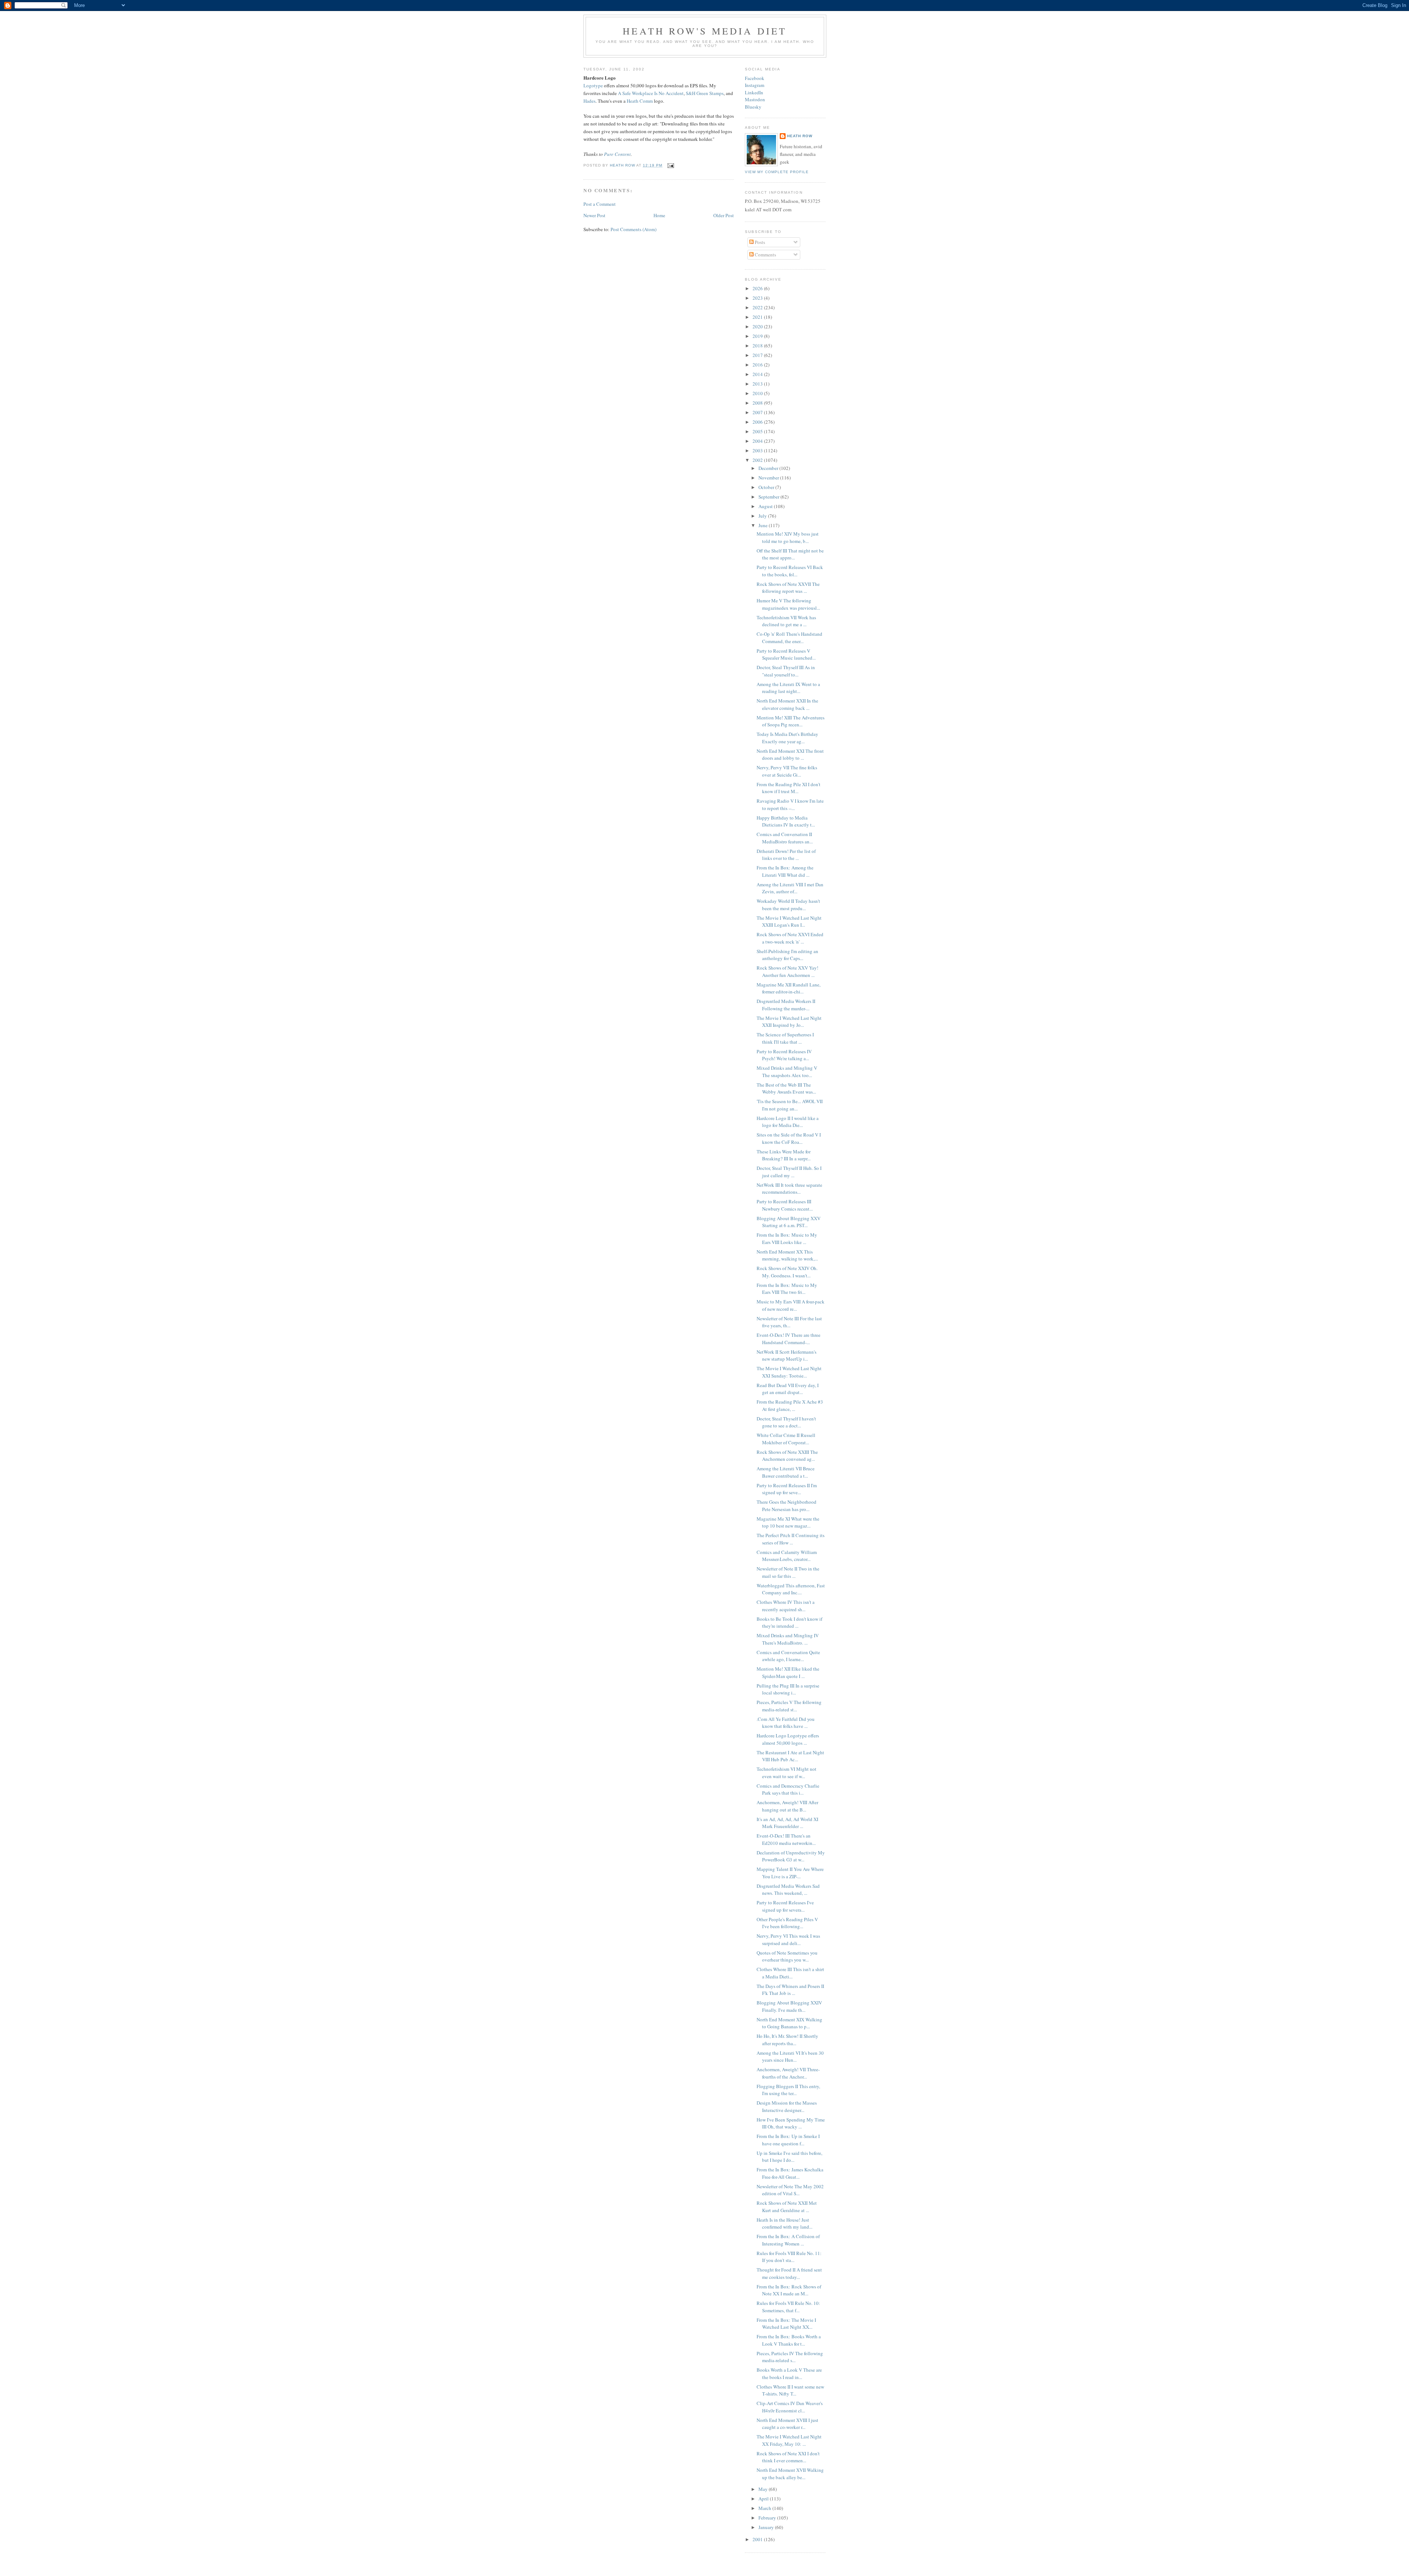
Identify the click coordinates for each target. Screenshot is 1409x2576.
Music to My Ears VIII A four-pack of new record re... (791, 1305)
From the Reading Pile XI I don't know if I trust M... (789, 788)
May (764, 2489)
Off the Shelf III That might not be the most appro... (790, 554)
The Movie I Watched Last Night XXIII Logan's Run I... (789, 922)
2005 (758, 431)
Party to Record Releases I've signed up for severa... (785, 1906)
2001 (758, 2539)
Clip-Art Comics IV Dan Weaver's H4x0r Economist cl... (790, 2407)
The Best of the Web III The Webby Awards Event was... (786, 1088)
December (769, 468)
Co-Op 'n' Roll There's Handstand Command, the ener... (789, 638)
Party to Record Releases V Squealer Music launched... (786, 654)
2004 (758, 441)
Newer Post (594, 215)
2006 (758, 422)
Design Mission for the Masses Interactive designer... (787, 2106)
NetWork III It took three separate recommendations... (789, 1189)
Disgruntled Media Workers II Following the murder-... (786, 1005)
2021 (758, 317)
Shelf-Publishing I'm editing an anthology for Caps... (787, 955)
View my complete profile (777, 172)
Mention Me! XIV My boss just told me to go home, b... (788, 537)
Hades (589, 101)
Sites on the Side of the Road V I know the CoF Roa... (789, 1138)
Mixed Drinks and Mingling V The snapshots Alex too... (787, 1072)
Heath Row (800, 136)
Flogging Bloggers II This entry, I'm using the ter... (788, 2090)
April (764, 2499)
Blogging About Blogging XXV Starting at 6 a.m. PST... (789, 1222)
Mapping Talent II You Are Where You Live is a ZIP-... (790, 1873)
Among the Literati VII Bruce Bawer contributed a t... (786, 1472)
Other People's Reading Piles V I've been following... (787, 1923)
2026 (758, 288)
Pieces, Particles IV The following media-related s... (790, 2357)
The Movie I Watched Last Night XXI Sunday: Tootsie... (789, 1372)
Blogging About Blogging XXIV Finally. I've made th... (789, 2006)
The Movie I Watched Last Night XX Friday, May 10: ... (789, 2440)
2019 (758, 336)
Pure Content (617, 154)
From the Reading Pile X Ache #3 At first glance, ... (790, 1405)
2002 (758, 460)
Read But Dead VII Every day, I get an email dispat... (788, 1389)
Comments (765, 255)
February (768, 2518)
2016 (758, 365)
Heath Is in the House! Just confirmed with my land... (784, 2223)
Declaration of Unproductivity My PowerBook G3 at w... (791, 1856)
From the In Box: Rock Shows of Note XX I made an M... (789, 2290)
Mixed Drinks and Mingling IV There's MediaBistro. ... (788, 1639)
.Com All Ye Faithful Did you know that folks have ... (786, 1723)
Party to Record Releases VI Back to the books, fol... (790, 571)
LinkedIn (754, 92)
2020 (758, 326)
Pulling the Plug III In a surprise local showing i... (788, 1689)
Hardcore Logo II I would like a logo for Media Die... (788, 1122)
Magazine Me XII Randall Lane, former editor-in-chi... (789, 988)
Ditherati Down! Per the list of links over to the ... (786, 855)
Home (659, 215)
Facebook (755, 78)
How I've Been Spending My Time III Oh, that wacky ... (791, 2123)
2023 (758, 298)
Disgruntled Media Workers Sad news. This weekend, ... (788, 1890)
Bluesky (753, 107)
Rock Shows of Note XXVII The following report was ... (788, 588)
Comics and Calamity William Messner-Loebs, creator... (787, 1556)
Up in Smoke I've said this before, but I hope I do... (789, 2157)
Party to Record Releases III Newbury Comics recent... (785, 1205)
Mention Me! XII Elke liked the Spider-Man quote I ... (788, 1672)
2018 (758, 346)
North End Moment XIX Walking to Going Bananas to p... (789, 2023)
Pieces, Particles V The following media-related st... (789, 1706)
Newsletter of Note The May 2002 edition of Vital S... (790, 2190)
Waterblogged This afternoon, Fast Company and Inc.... (791, 1589)
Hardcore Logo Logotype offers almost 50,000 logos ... (788, 1739)
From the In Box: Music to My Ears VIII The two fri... (787, 1289)
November (769, 478)
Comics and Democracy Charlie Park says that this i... (788, 1789)
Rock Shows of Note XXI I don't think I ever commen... (788, 2457)
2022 (758, 307)
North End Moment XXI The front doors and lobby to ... (790, 755)
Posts (759, 242)
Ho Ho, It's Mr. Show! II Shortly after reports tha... (787, 2040)
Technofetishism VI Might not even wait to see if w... (787, 1773)
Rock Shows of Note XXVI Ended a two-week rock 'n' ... (790, 938)
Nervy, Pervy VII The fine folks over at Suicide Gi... (787, 771)
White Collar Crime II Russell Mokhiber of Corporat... (786, 1439)
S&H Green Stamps (705, 93)
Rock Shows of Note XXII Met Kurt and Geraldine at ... (787, 2207)
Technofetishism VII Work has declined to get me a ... (786, 621)
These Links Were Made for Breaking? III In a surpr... (784, 1155)
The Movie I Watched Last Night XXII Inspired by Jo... (789, 1022)
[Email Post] (670, 165)
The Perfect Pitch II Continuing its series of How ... (791, 1539)
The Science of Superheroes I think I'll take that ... (785, 1038)
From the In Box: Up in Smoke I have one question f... (788, 2140)
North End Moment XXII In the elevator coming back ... (787, 704)
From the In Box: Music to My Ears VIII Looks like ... (787, 1238)
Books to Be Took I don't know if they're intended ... (789, 1623)
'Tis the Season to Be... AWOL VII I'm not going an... (790, 1105)
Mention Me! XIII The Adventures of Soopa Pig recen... (791, 721)
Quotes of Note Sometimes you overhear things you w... (787, 1956)
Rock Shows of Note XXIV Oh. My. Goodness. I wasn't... (787, 1272)
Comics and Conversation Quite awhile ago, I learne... (788, 1656)
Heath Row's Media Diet (705, 31)
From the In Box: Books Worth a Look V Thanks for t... (789, 2340)
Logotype (593, 85)
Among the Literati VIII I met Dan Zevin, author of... (790, 888)
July (763, 516)
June (764, 525)
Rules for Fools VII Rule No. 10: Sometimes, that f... (788, 2307)
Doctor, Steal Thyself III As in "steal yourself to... (786, 671)
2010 (758, 393)
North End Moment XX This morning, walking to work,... (787, 1255)
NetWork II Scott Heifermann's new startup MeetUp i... (787, 1355)
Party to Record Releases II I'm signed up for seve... (787, 1489)
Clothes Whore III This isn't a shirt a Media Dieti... (790, 1973)
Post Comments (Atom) (633, 229)
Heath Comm (640, 101)
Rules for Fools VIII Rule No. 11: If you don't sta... (789, 2257)
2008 (758, 403)
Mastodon (755, 99)
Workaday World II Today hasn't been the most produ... (788, 905)
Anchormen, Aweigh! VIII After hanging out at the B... (787, 1806)
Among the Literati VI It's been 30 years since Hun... (790, 2057)
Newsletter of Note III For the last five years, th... (789, 1322)
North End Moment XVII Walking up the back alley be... (790, 2474)
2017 (758, 355)
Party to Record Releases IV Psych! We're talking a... (784, 1055)
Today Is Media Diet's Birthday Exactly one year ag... (787, 738)
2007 (758, 412)
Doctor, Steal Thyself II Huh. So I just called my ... (789, 1172)
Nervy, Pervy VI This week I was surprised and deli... (788, 1940)
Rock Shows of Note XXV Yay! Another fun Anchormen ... (787, 971)
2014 (758, 374)
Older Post (724, 215)
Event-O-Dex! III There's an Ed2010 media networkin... (786, 1839)
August (766, 506)
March (765, 2508)
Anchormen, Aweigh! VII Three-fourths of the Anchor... (788, 2073)
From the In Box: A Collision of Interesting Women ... (788, 2240)
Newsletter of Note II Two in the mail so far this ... (788, 1572)
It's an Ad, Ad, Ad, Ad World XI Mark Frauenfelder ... (787, 1823)
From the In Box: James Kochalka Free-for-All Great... (790, 2173)
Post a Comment (600, 204)
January (767, 2527)
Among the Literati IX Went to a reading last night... (788, 688)
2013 (758, 384)
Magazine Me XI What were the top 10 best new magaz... (788, 1522)
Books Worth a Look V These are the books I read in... (789, 2374)
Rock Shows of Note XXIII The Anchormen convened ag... (787, 1456)
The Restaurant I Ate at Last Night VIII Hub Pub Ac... (790, 1756)
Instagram (755, 85)
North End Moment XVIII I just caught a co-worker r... (787, 2424)
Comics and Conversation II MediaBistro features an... (785, 838)
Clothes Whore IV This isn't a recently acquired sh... (786, 1606)
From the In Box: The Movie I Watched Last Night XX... (786, 2324)
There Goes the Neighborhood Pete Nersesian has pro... (787, 1506)
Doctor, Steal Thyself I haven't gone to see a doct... (786, 1422)
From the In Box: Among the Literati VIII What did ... (785, 871)
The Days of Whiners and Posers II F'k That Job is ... (790, 1990)
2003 (758, 450)
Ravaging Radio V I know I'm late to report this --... (790, 804)
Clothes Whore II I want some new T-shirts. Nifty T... (790, 2390)
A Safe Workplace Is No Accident (651, 93)
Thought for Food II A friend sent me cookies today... (789, 2273)
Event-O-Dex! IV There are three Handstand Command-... (789, 1339)
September (769, 497)
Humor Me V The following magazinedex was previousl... (788, 604)
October (767, 487)
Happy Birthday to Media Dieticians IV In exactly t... (786, 821)
